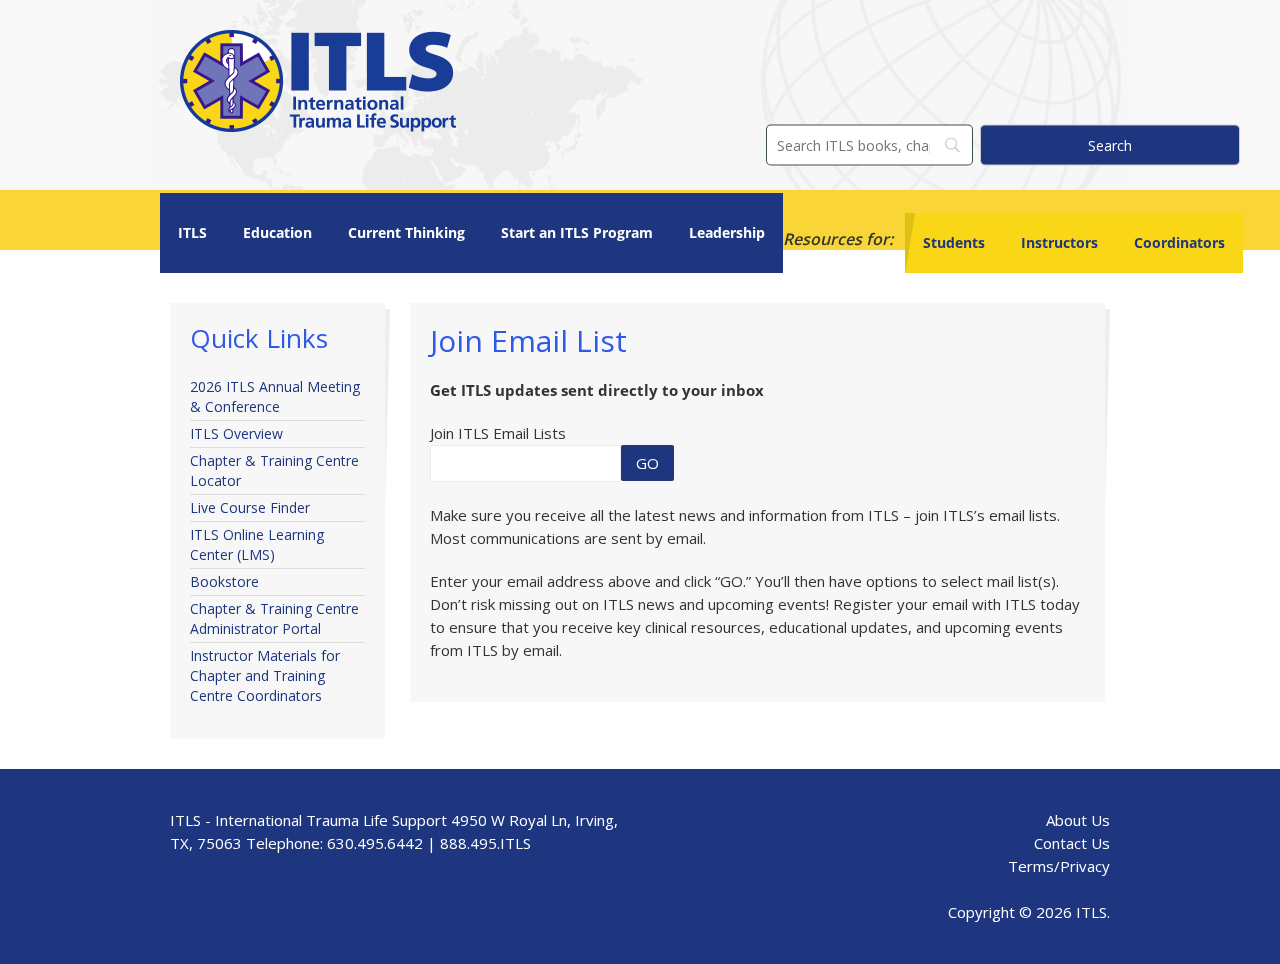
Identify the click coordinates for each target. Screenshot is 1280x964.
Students (954, 242)
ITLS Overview (236, 433)
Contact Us (1072, 843)
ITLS (192, 232)
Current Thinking (406, 232)
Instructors (1059, 242)
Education (277, 232)
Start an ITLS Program (577, 232)
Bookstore (224, 581)
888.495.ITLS (485, 843)
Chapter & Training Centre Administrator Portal (274, 618)
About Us (1078, 820)
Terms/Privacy (1059, 866)
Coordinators (1179, 242)
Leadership (727, 232)
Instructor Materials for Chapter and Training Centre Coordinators (265, 675)
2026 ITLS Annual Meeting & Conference (275, 396)
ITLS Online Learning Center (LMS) (257, 544)
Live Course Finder (250, 507)
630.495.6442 (375, 843)
